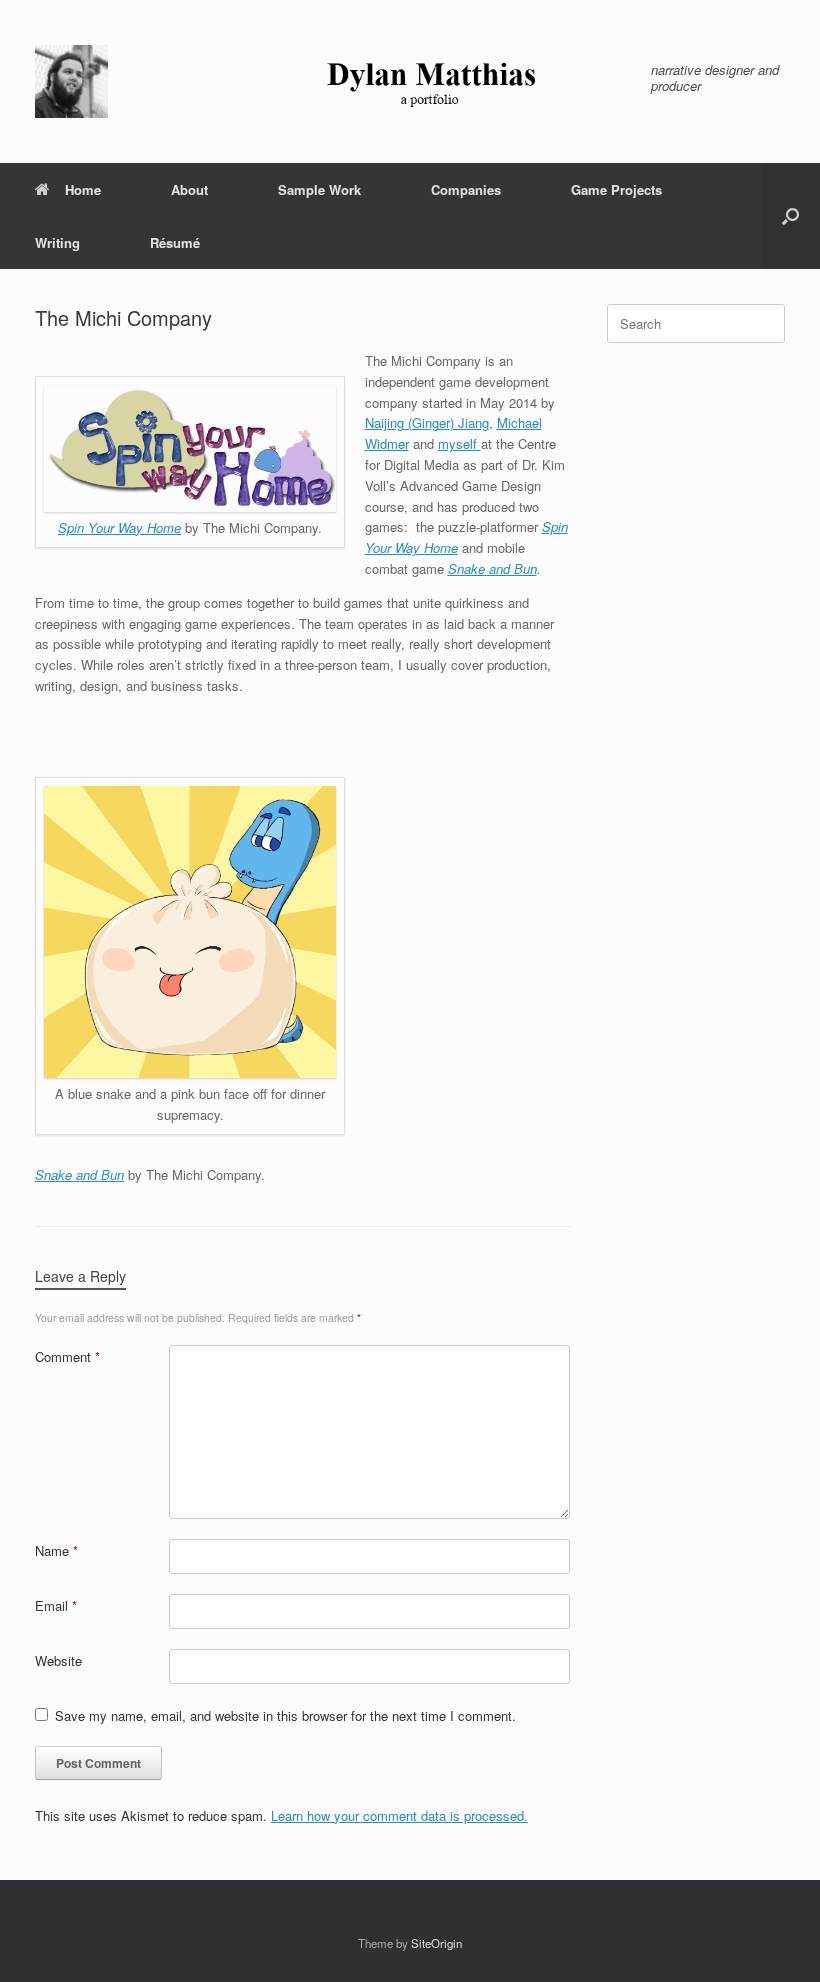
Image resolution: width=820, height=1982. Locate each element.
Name (56, 1550)
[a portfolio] (330, 81)
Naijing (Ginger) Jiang (427, 422)
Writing (57, 242)
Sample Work (319, 189)
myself (459, 443)
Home (83, 189)
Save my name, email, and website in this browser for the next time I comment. (285, 1715)
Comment (67, 1356)
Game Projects (616, 189)
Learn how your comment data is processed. (399, 1815)
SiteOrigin (436, 1943)
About (189, 189)
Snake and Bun (492, 568)
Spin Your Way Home (119, 527)
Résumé (175, 242)
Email (56, 1605)
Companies (466, 189)
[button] (790, 216)
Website (58, 1660)
